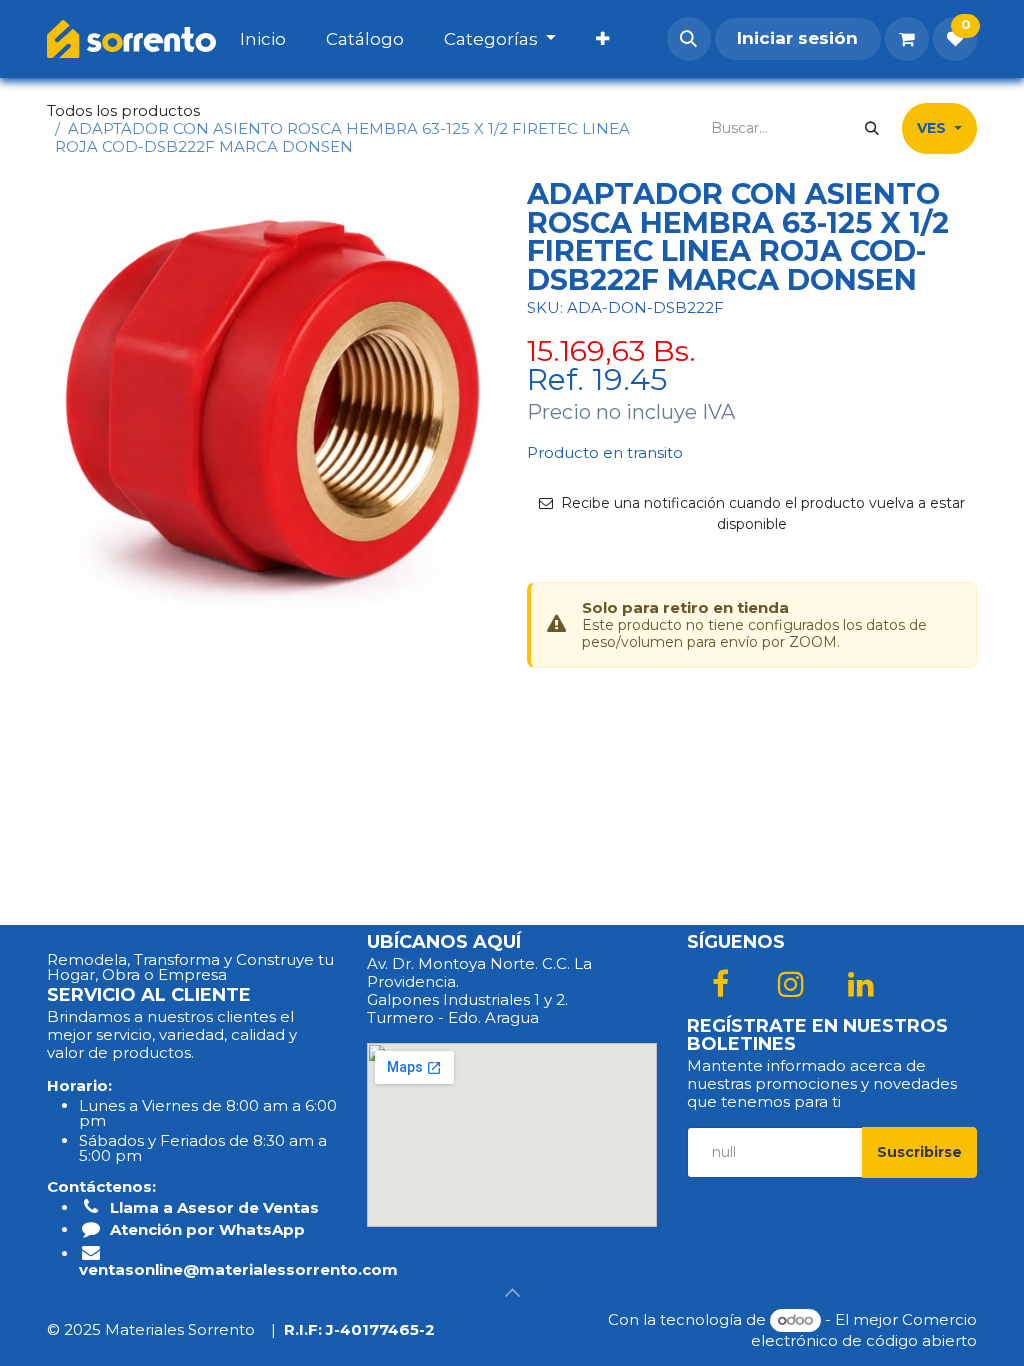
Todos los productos (123, 110)
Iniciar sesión (797, 38)
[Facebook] (720, 984)
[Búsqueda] (872, 128)
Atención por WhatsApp (207, 1229)
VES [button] (933, 128)
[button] (689, 39)
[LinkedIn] (861, 984)
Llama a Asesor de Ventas (214, 1207)
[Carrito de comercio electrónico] (907, 39)
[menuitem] (283, 39)
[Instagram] (791, 984)
